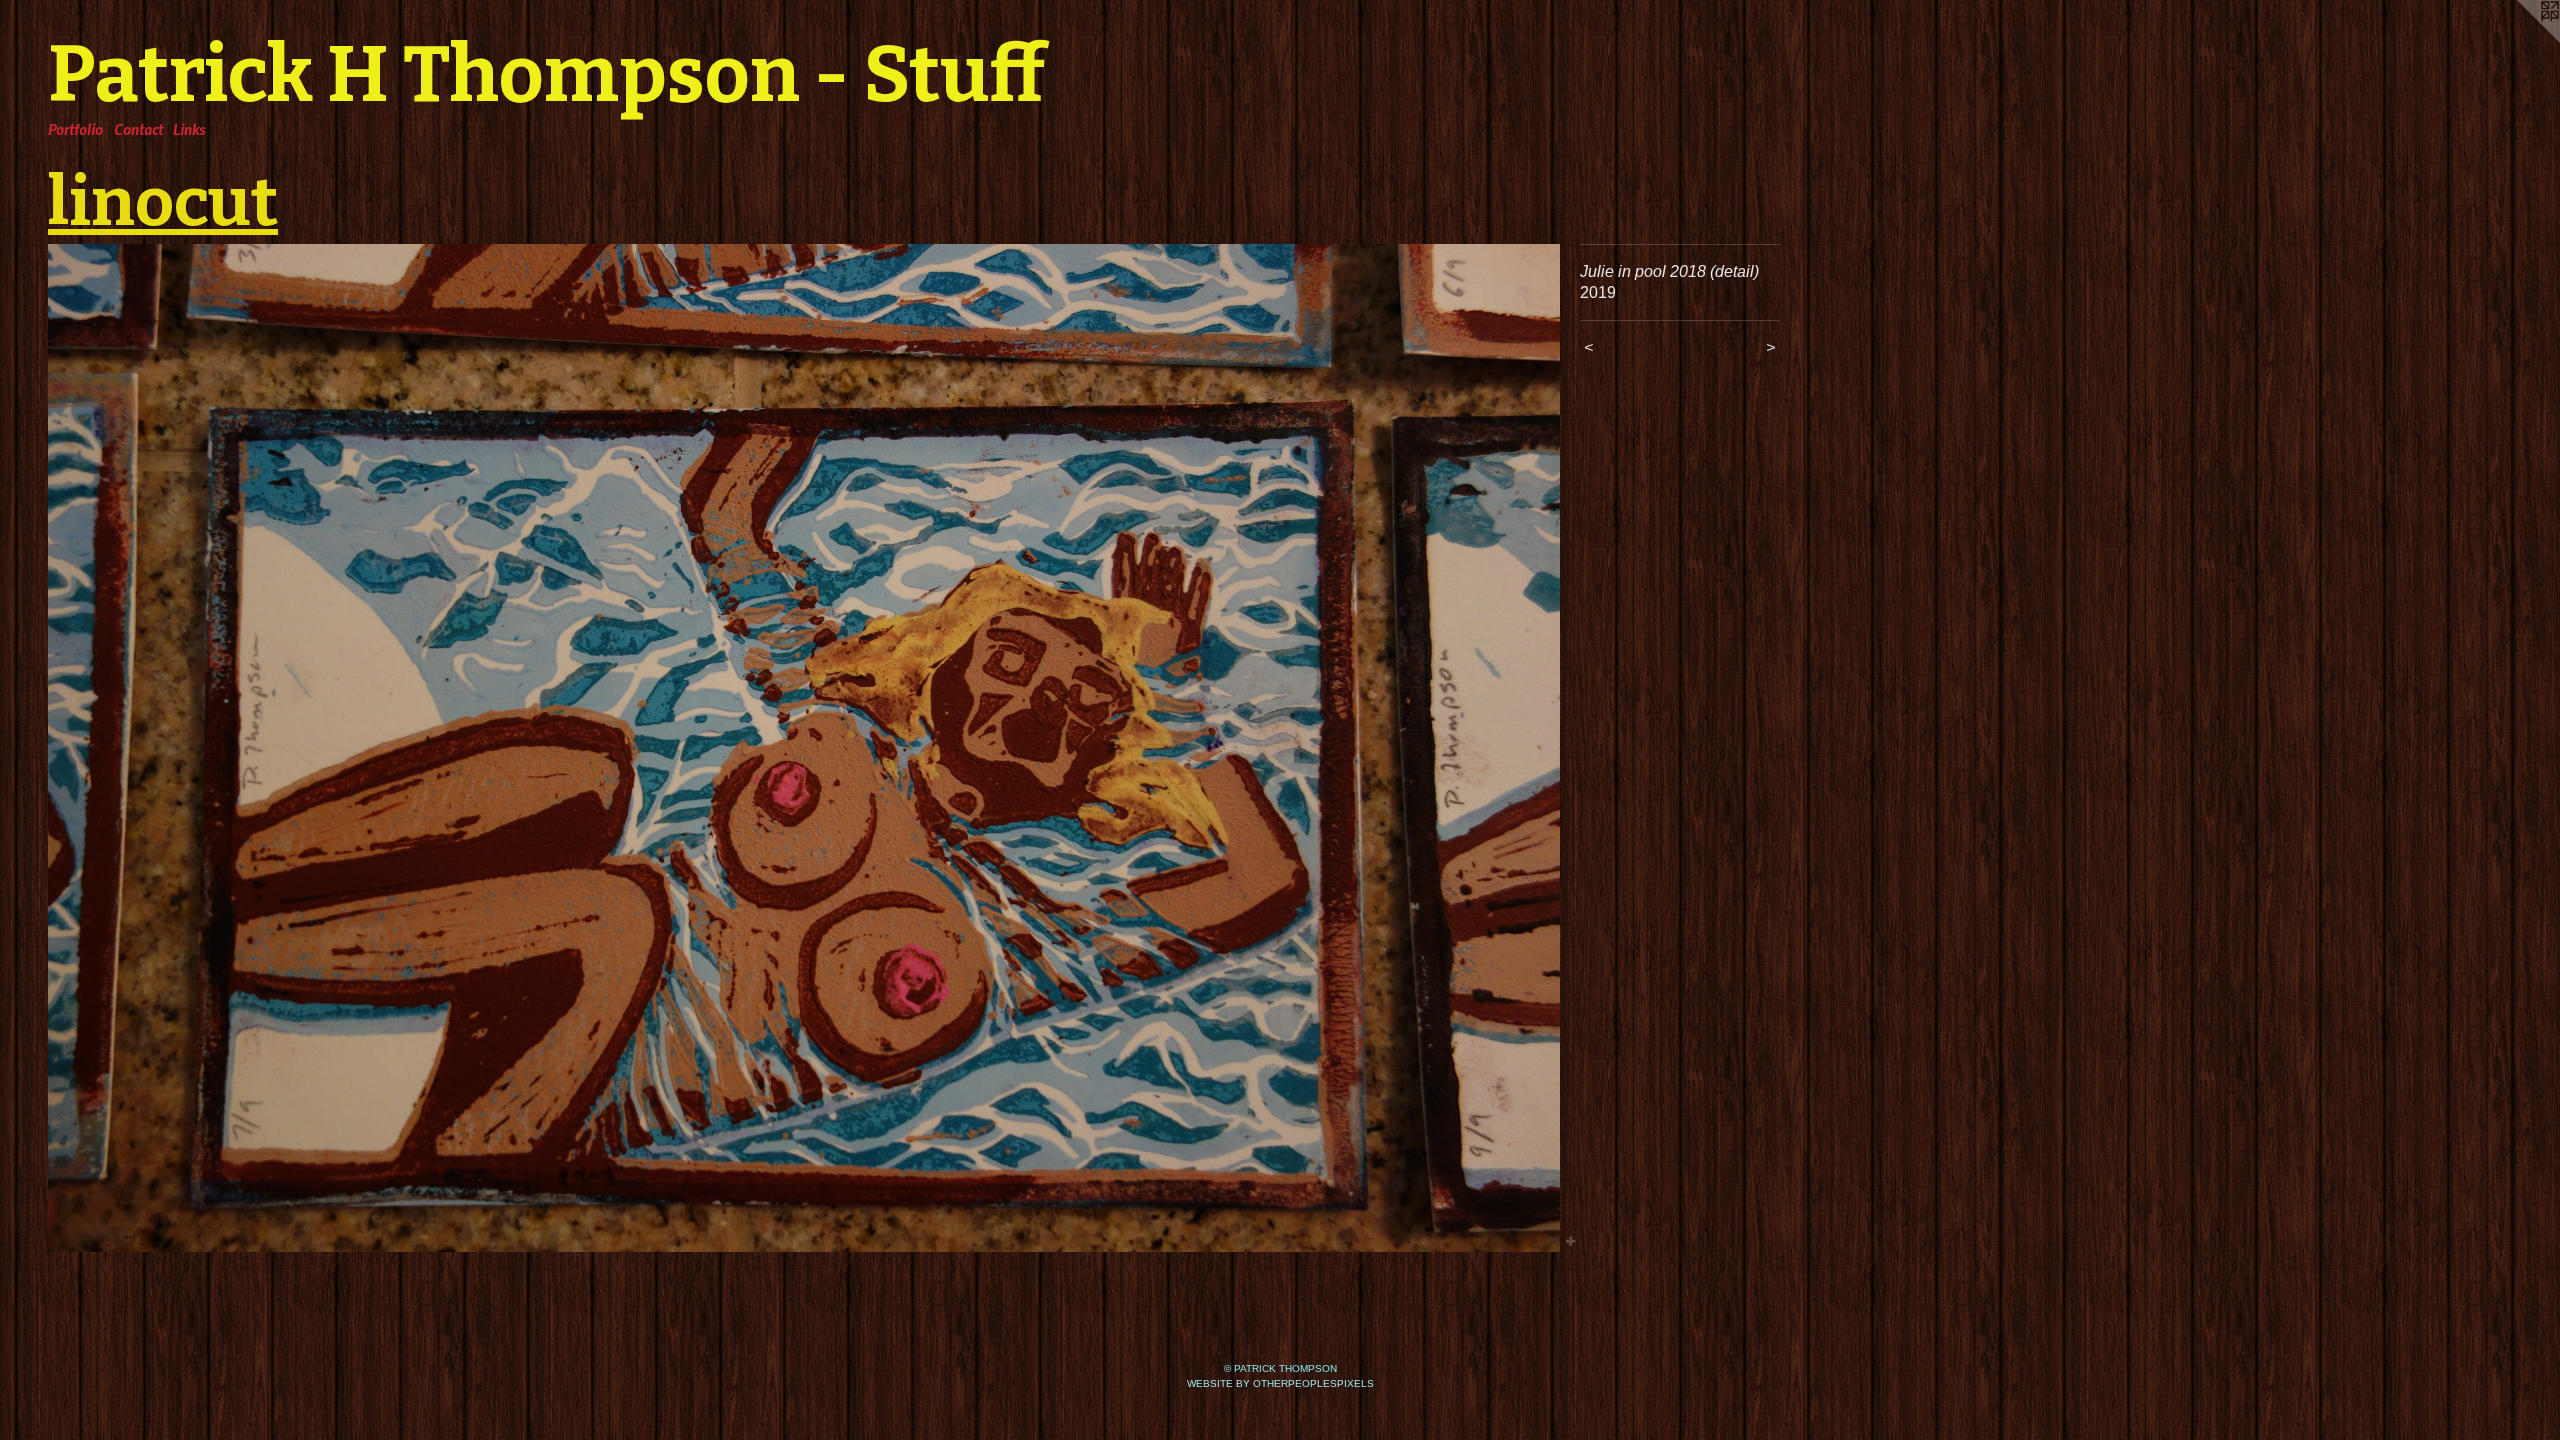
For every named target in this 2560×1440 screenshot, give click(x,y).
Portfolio (75, 129)
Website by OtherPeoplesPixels (1280, 1383)
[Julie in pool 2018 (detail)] (804, 748)
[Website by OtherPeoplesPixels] (2520, 40)
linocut (163, 202)
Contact (138, 129)
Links (189, 129)
